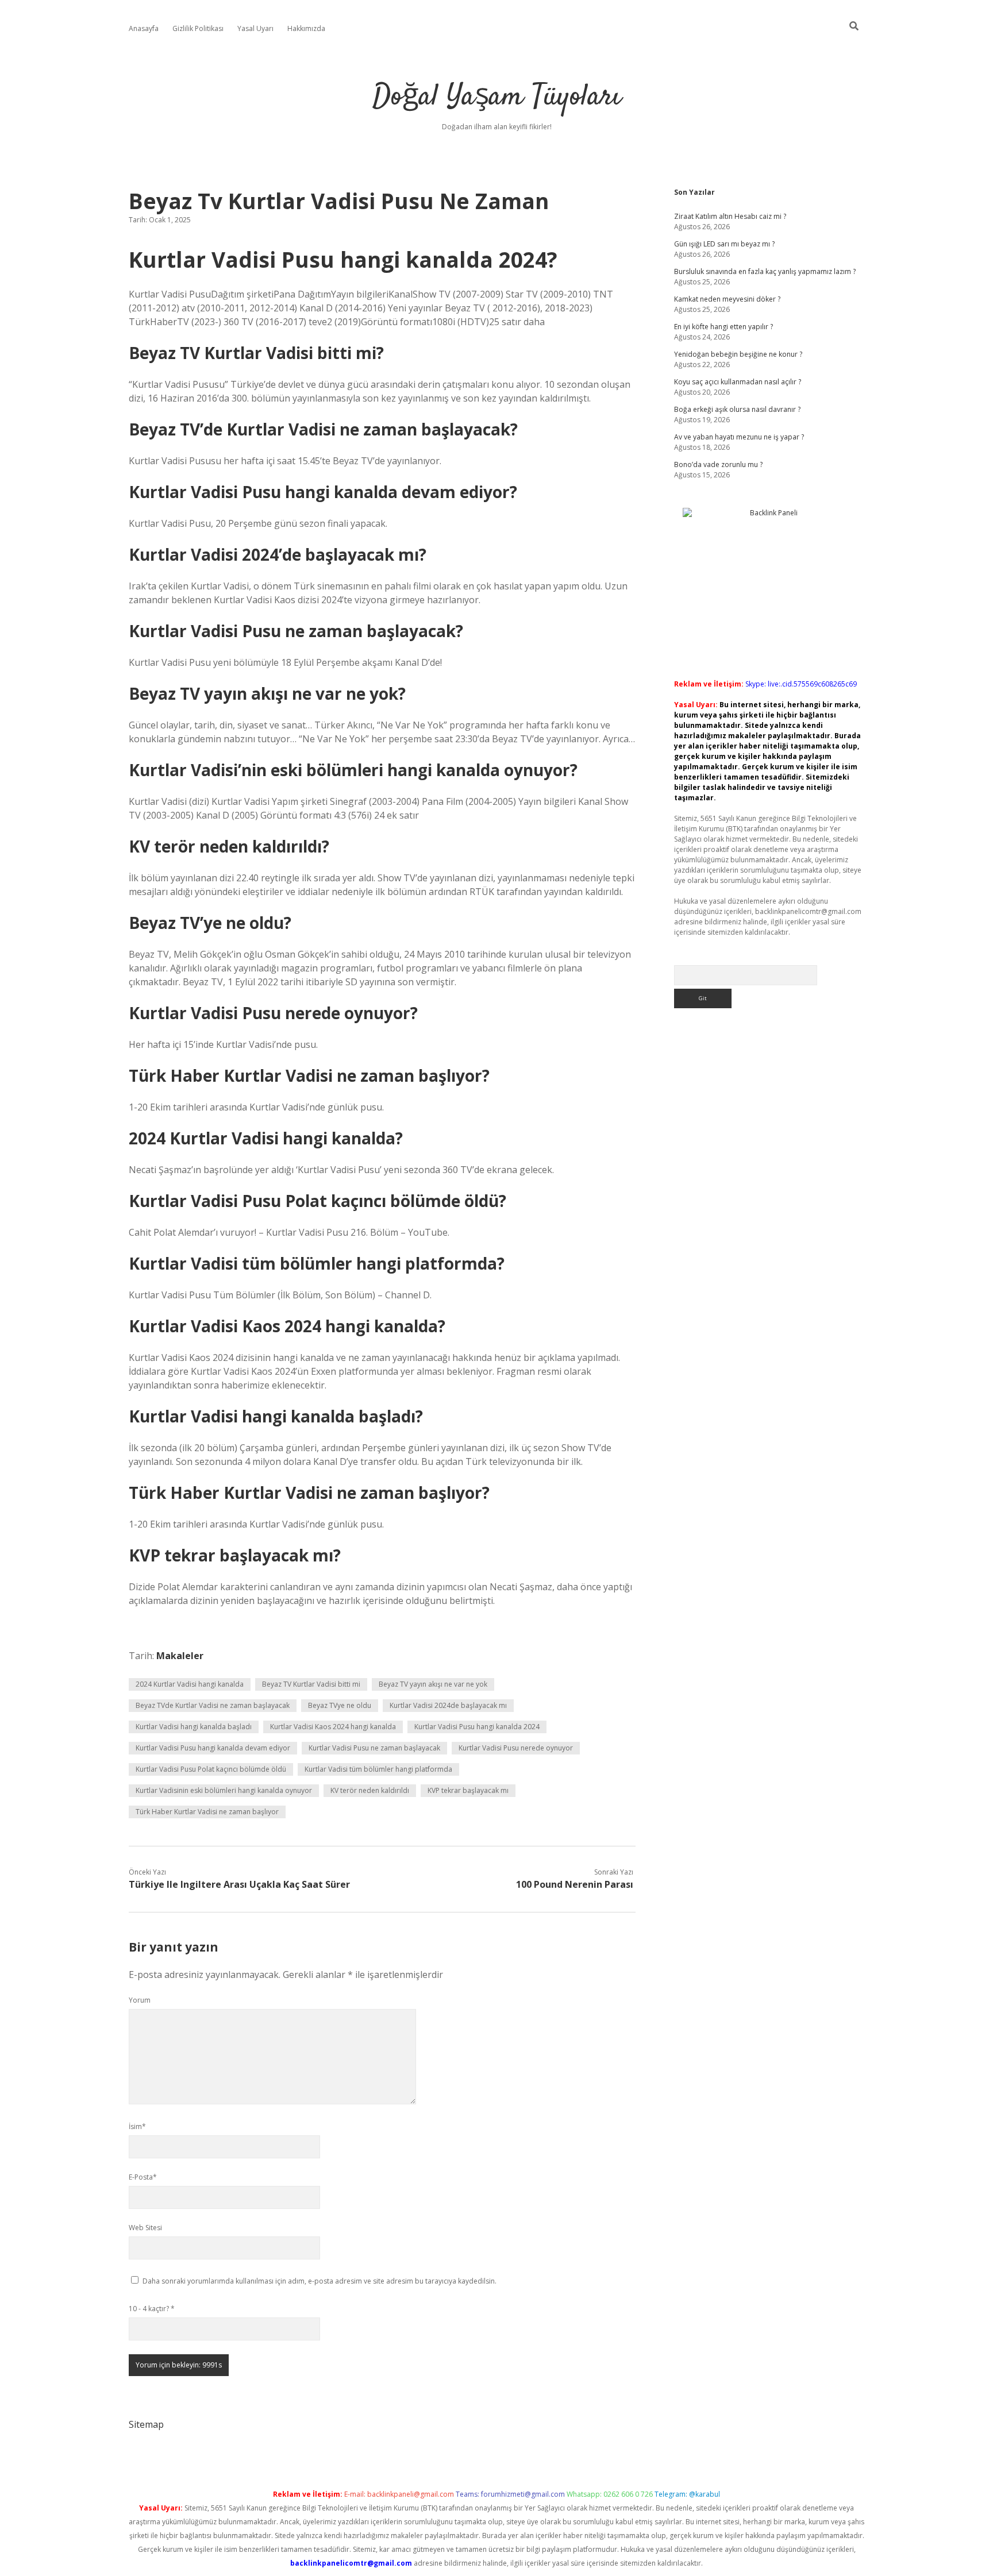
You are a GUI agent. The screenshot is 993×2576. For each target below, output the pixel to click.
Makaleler (180, 1656)
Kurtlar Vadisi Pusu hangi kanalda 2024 (477, 1727)
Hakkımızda (306, 28)
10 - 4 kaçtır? (152, 2309)
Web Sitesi (145, 2228)
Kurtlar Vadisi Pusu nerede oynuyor (516, 1748)
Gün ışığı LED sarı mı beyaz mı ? (724, 244)
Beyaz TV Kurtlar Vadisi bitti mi (311, 1684)
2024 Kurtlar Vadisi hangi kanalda (190, 1684)
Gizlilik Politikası (198, 28)
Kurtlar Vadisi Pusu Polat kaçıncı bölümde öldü (211, 1769)
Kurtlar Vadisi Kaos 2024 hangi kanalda (333, 1727)
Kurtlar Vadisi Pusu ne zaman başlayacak (374, 1748)
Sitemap (146, 2424)
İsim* (137, 2126)
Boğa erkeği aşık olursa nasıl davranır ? (737, 409)
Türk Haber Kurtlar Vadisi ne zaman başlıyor (207, 1812)
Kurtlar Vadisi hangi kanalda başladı (194, 1727)
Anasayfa (144, 28)
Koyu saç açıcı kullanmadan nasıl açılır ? (738, 382)
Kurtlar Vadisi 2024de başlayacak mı (448, 1705)
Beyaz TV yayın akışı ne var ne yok (433, 1684)
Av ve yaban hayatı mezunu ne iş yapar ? (739, 437)
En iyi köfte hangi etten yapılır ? (723, 327)
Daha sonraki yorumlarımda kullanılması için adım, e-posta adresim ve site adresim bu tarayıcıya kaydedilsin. (320, 2281)
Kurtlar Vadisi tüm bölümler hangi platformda (378, 1769)
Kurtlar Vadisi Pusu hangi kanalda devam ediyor (213, 1748)
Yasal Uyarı (255, 28)
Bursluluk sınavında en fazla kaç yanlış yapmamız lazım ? (765, 271)
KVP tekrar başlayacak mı (468, 1790)
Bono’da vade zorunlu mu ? (718, 464)
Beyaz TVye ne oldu (340, 1705)
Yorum (140, 2000)
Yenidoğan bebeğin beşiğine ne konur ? (738, 354)
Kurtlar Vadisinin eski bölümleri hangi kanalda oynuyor (224, 1790)
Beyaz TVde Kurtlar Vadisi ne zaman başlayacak (213, 1705)
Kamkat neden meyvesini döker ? (727, 299)
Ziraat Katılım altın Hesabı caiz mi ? (730, 216)
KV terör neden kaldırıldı (370, 1790)
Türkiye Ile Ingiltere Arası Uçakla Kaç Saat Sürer (239, 1884)
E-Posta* (143, 2177)
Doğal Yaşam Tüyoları (497, 97)
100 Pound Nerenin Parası (575, 1884)
